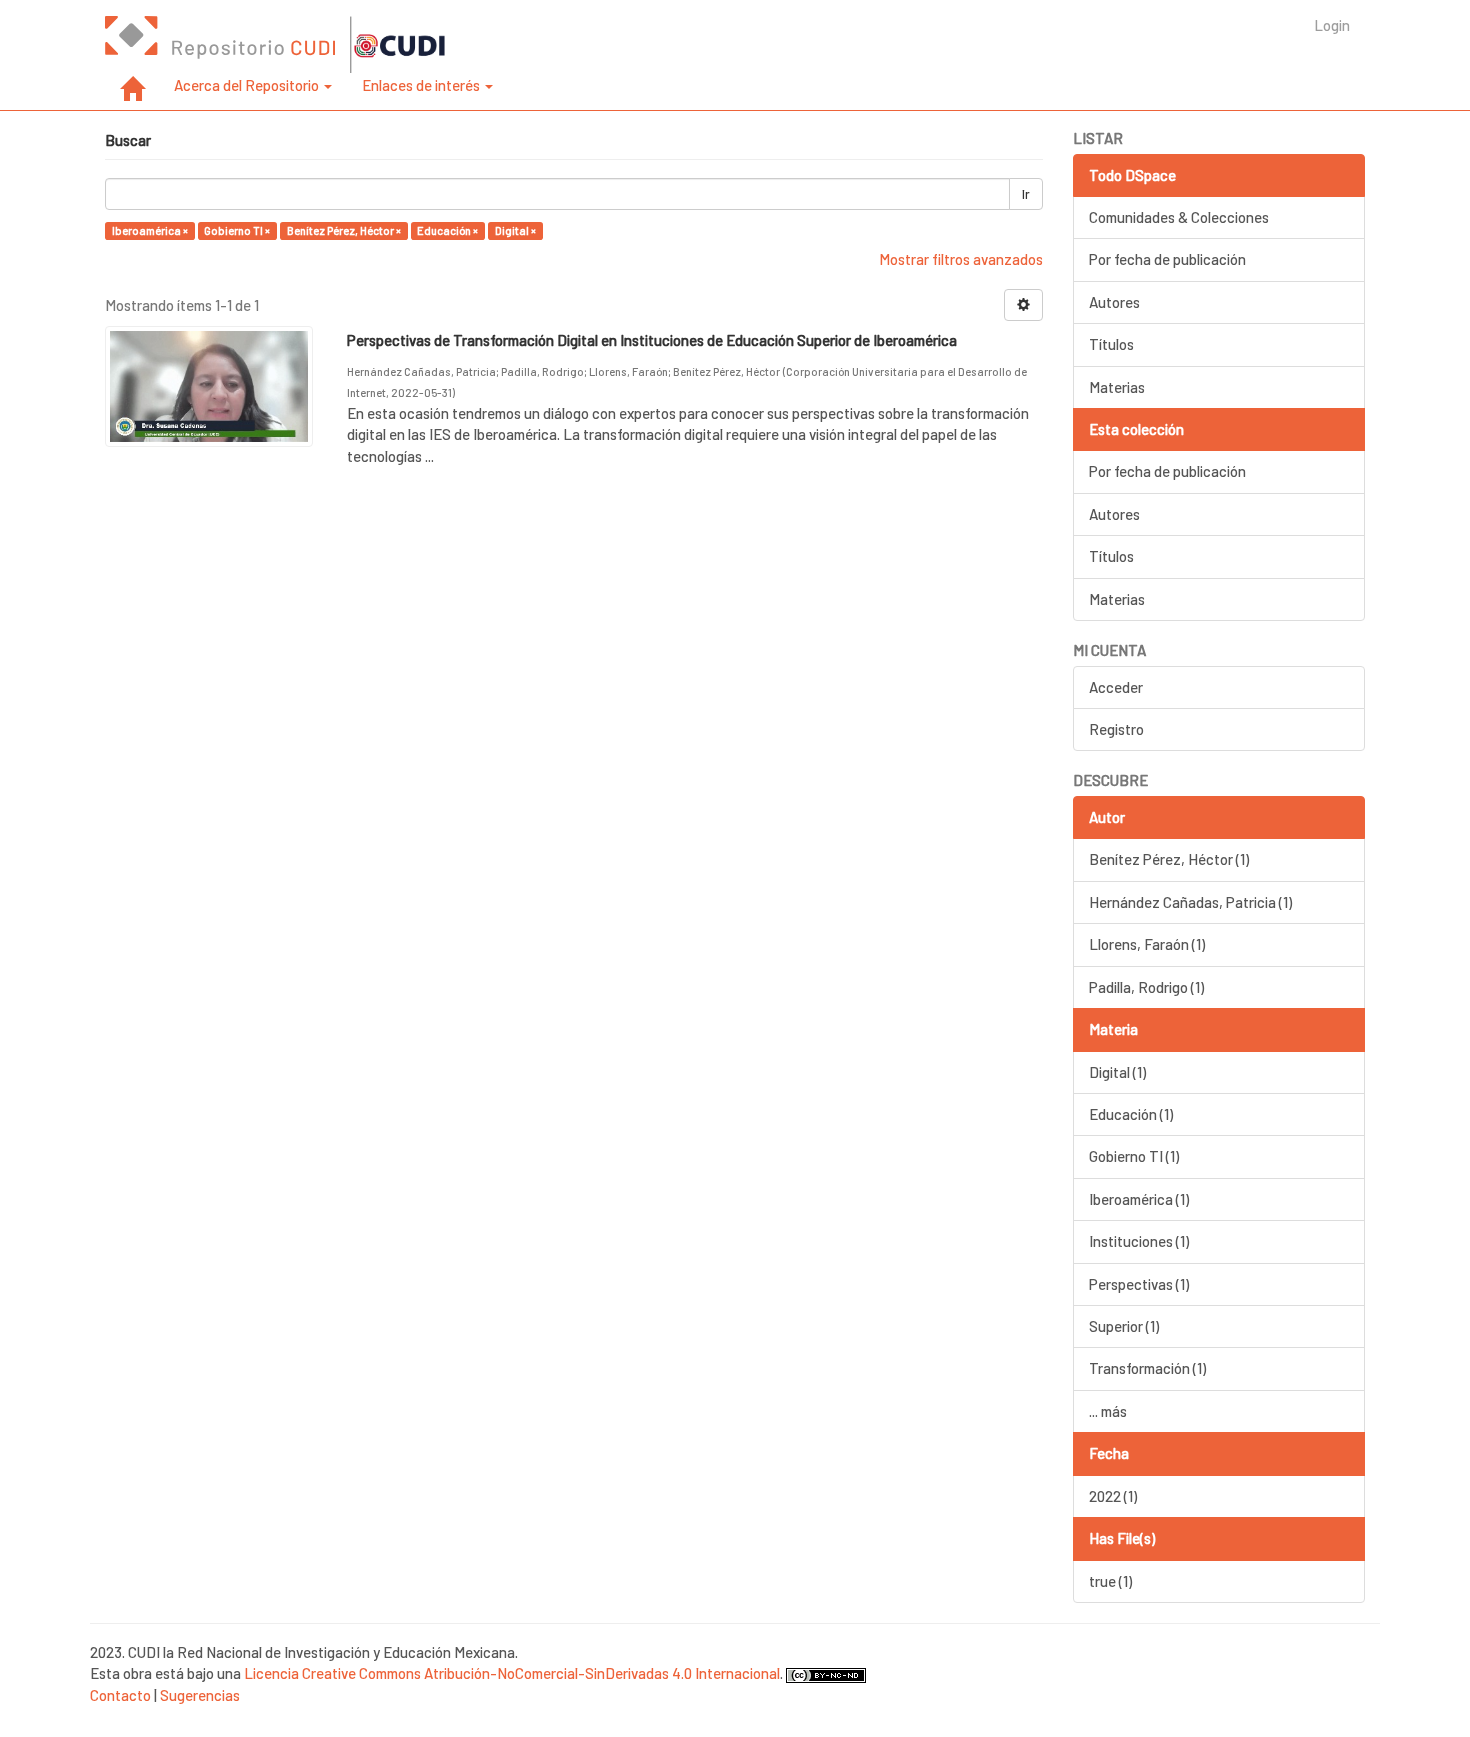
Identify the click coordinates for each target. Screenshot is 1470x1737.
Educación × (447, 230)
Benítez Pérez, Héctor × (344, 230)
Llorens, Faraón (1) (1147, 944)
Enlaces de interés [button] (422, 85)
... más (1108, 1411)
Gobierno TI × (237, 230)
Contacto (120, 1695)
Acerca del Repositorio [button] (248, 85)
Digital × (515, 230)
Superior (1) (1124, 1326)
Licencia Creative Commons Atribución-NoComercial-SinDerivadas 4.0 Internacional (512, 1673)
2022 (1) (1113, 1496)
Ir (1026, 194)
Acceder (1116, 687)
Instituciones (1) (1139, 1241)
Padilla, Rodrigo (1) (1146, 987)
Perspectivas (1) (1139, 1284)
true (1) (1110, 1581)
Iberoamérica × (150, 230)
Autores (1114, 302)
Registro (1116, 729)
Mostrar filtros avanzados (961, 259)
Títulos (1111, 344)
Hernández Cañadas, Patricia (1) (1190, 902)
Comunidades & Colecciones (1179, 217)
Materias (1117, 387)
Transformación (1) (1147, 1368)
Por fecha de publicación (1167, 259)
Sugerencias (200, 1695)
